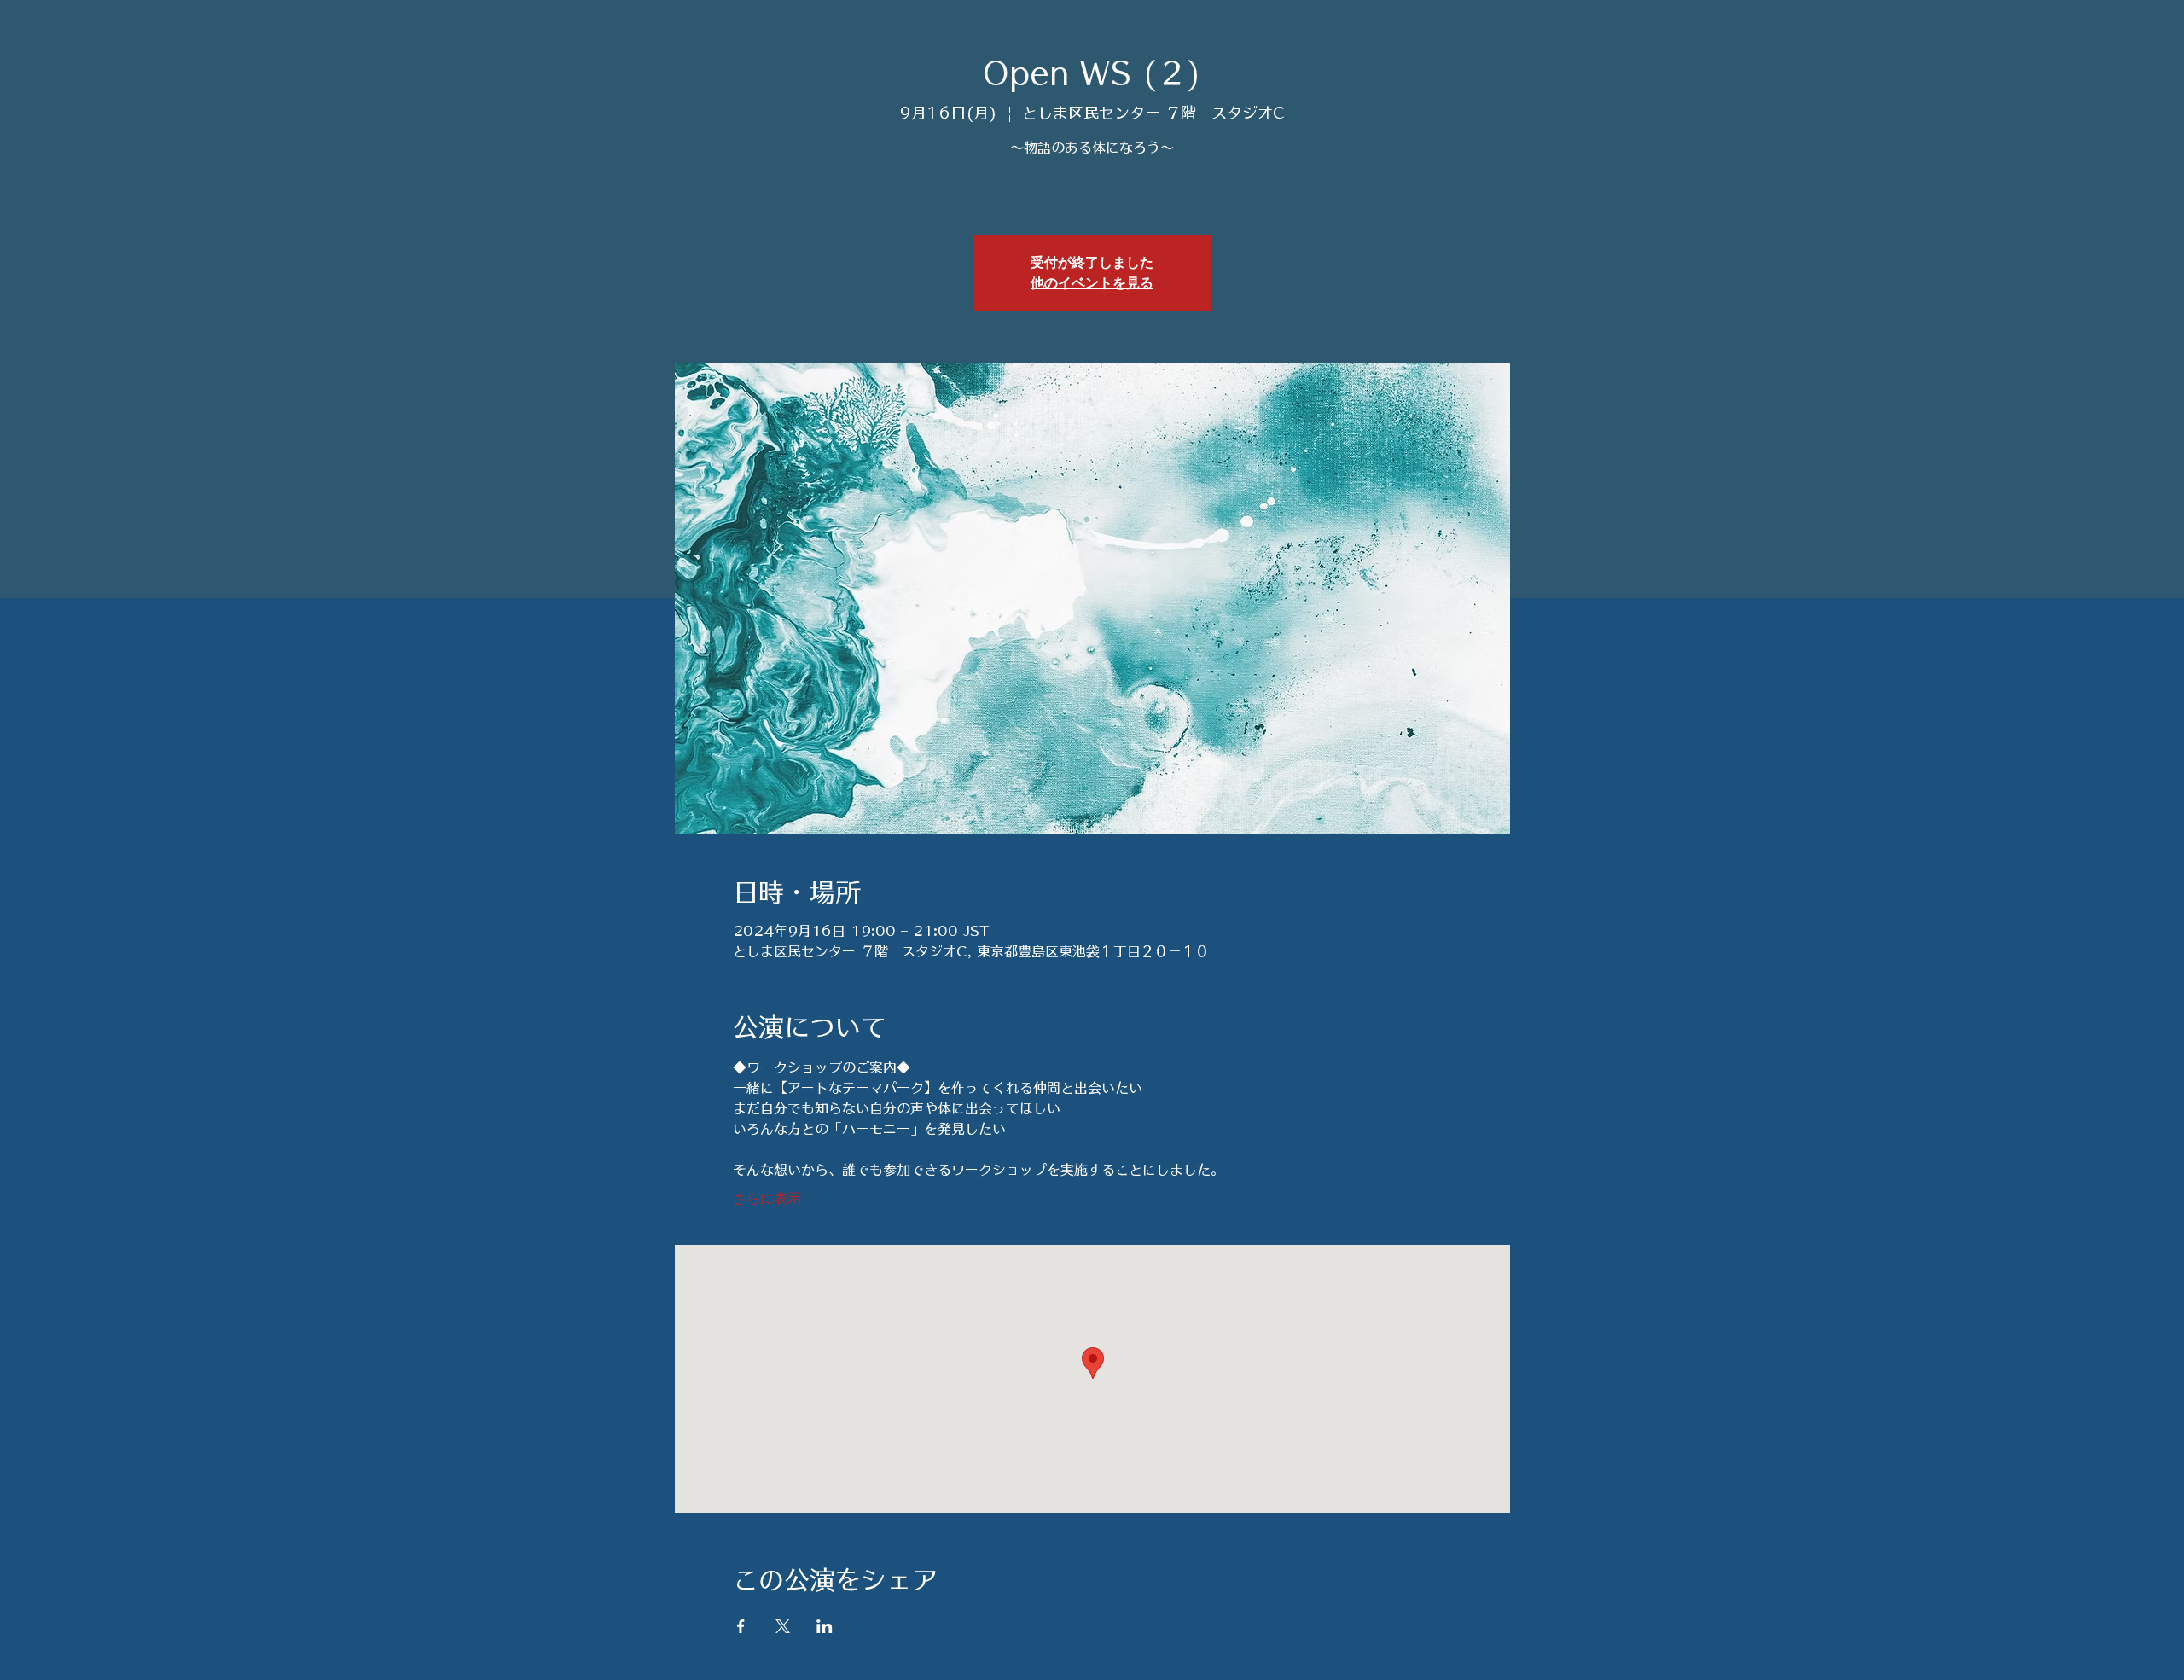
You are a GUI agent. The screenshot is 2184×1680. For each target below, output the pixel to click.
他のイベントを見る (1092, 283)
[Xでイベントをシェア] (783, 1626)
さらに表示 (767, 1200)
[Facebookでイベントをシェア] (741, 1626)
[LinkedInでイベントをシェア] (825, 1626)
